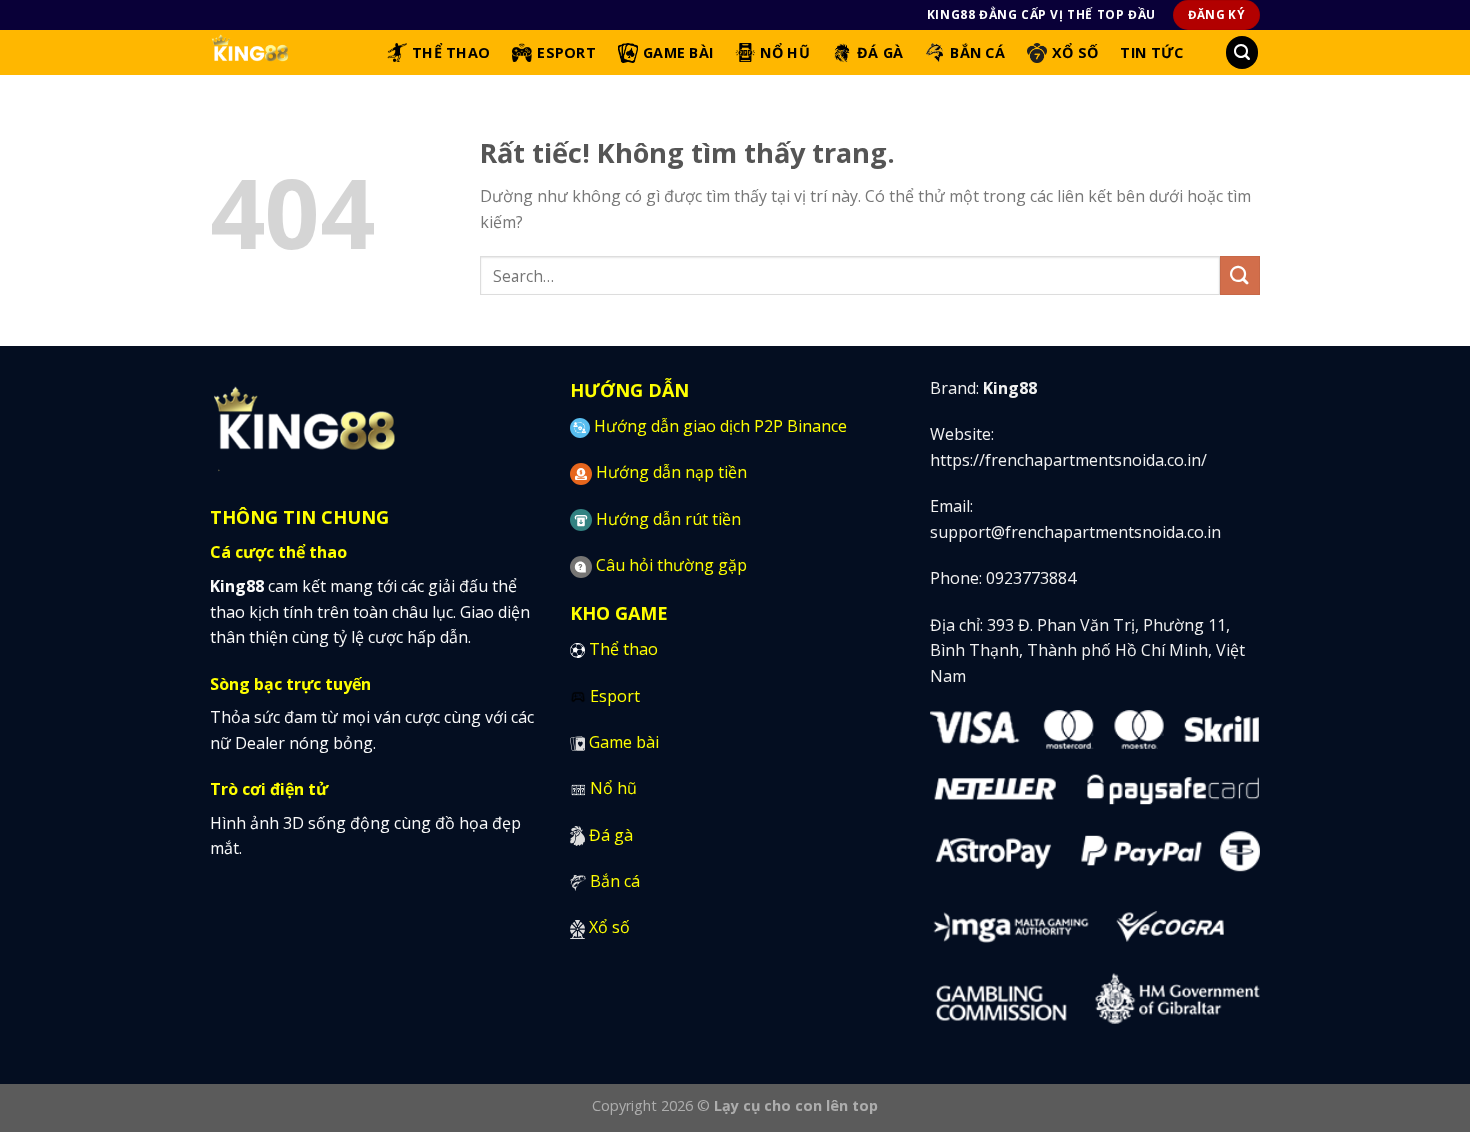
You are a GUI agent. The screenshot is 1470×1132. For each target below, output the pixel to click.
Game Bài (678, 52)
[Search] (1242, 52)
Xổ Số (1075, 52)
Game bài (624, 742)
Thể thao (623, 649)
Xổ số (609, 927)
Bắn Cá (977, 52)
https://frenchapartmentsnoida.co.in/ (1068, 460)
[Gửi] (1240, 275)
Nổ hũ (613, 788)
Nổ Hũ (784, 52)
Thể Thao (451, 52)
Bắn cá (615, 881)
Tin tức (1151, 52)
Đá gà (611, 835)
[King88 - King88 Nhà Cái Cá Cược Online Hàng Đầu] (283, 52)
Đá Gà (880, 52)
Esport (566, 52)
